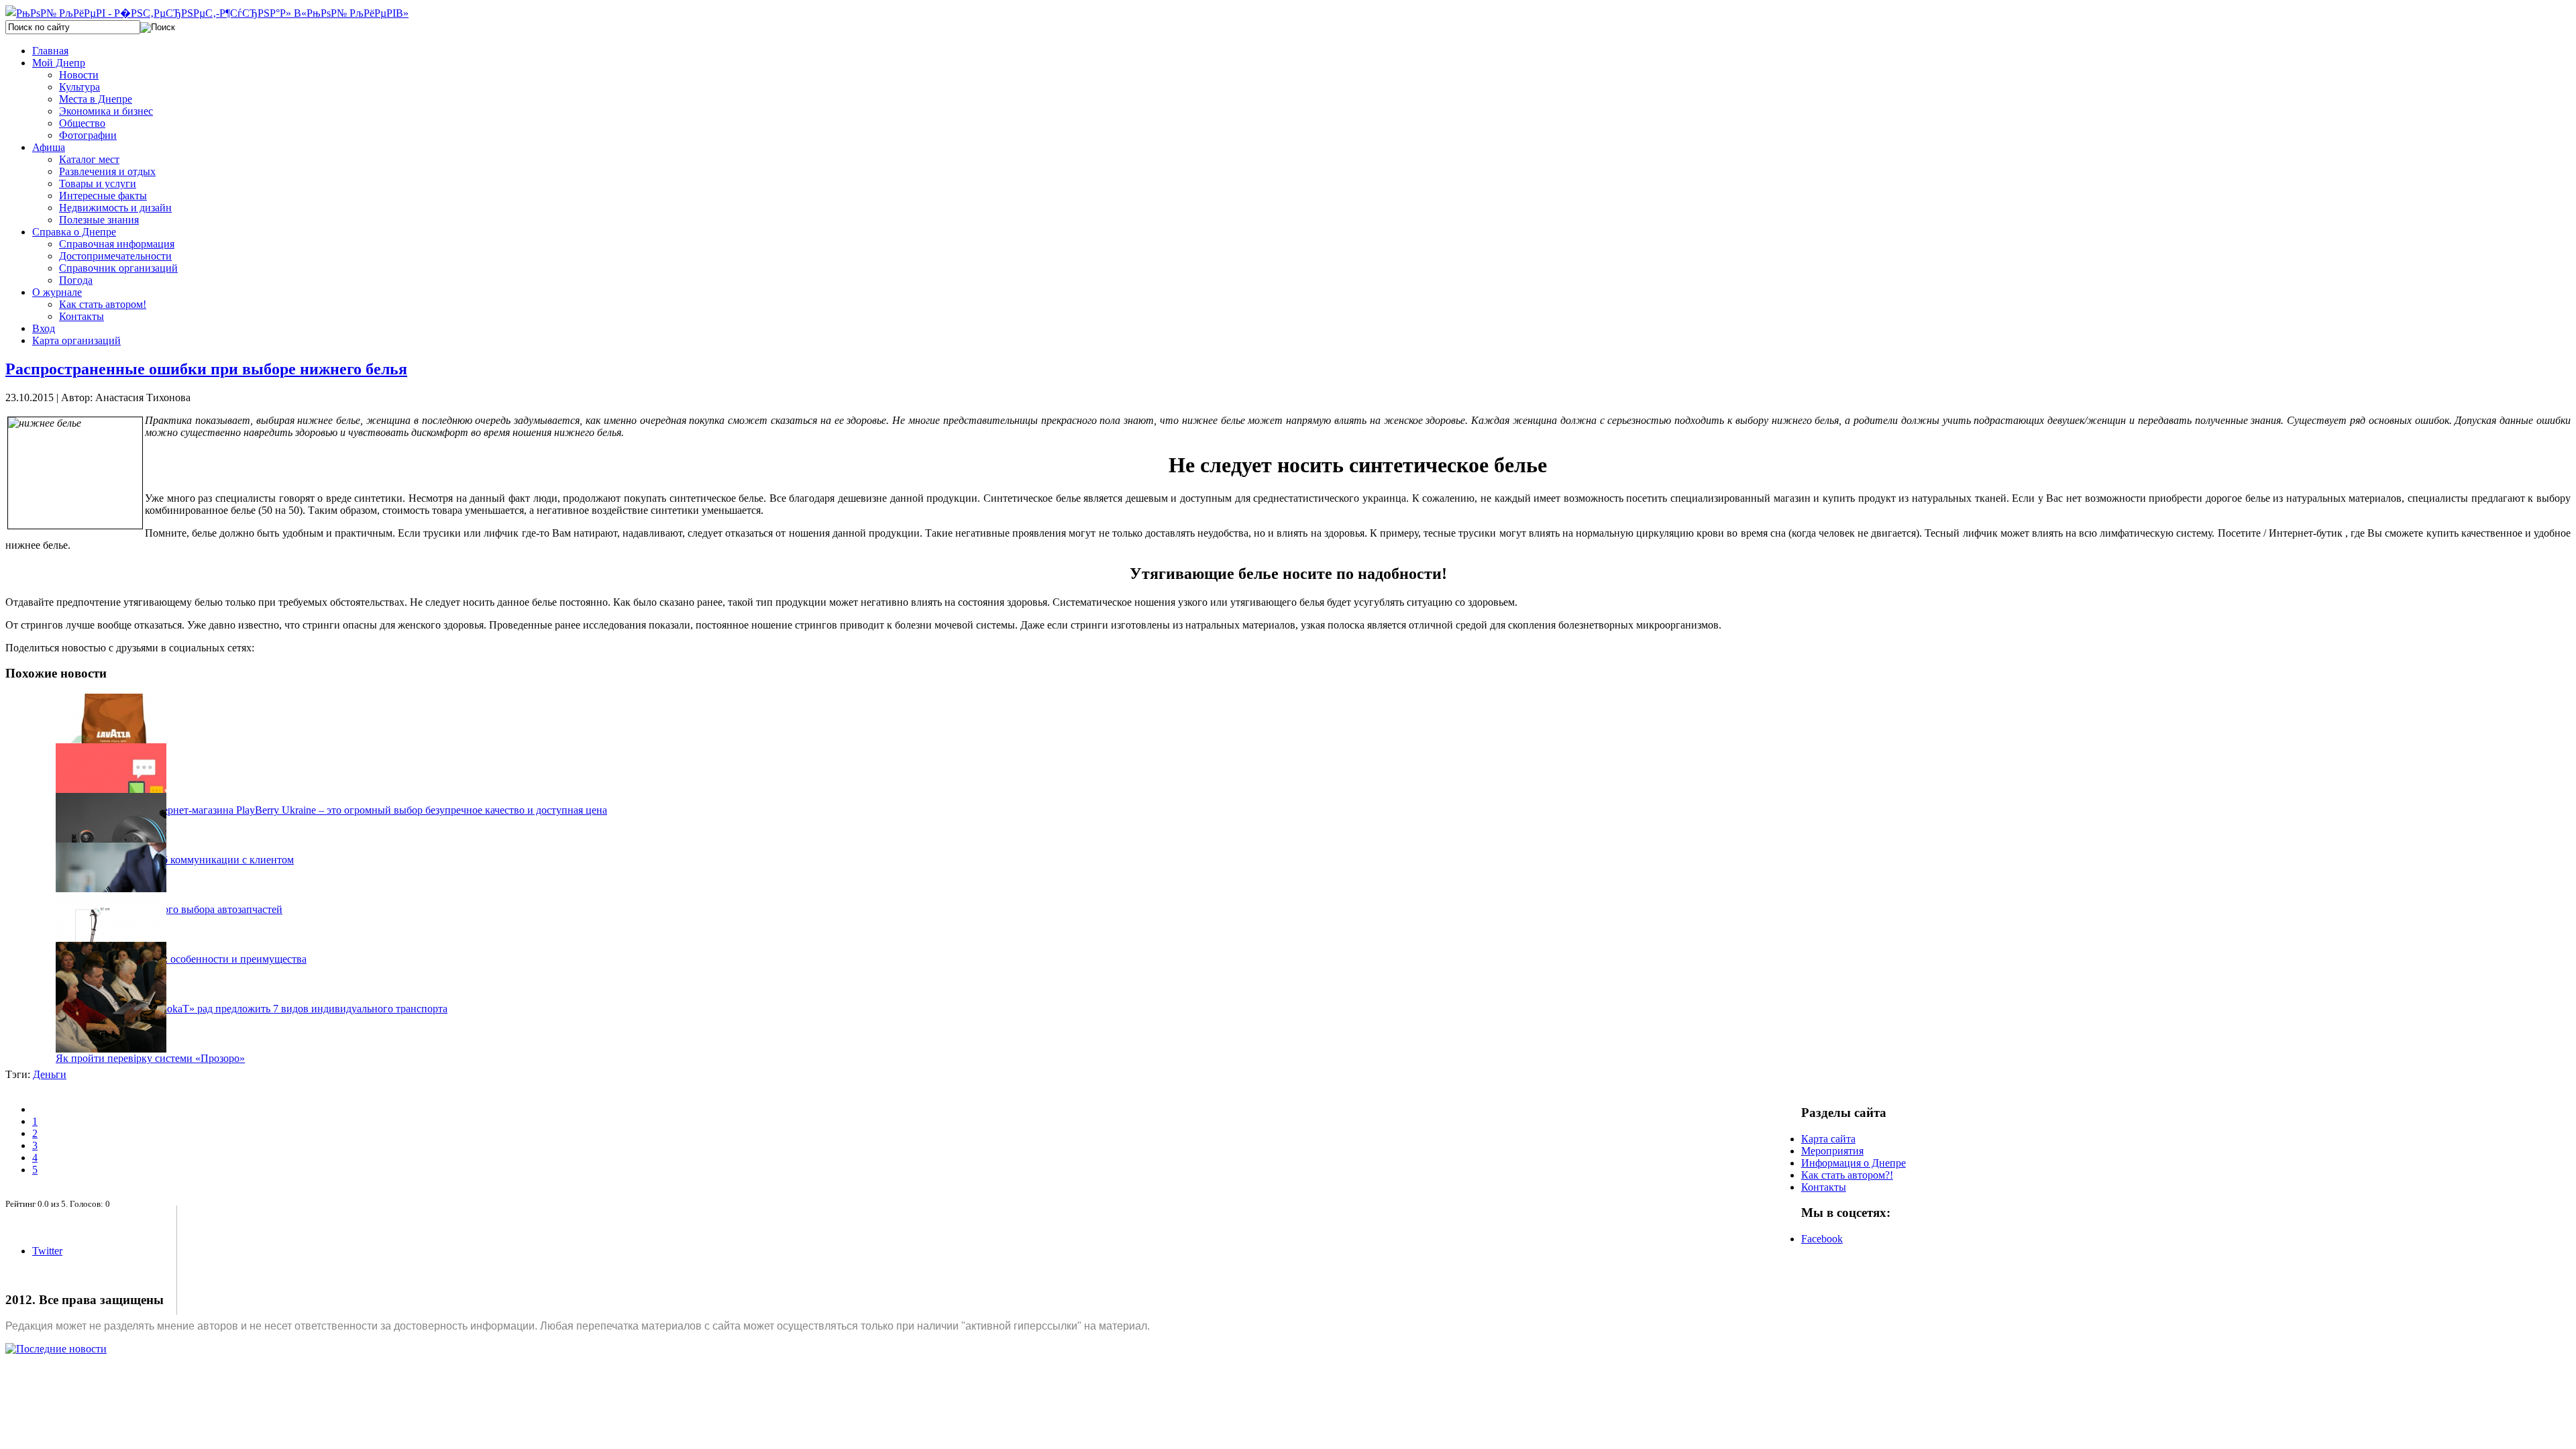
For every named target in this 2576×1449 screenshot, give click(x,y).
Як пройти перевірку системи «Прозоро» (150, 1058)
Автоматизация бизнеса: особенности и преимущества (181, 959)
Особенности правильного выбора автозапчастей (169, 909)
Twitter (47, 1251)
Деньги (50, 1074)
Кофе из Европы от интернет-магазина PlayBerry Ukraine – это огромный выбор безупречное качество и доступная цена (331, 810)
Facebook (1822, 1239)
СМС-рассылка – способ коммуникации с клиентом (175, 860)
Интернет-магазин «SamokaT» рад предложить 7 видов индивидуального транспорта (252, 1009)
